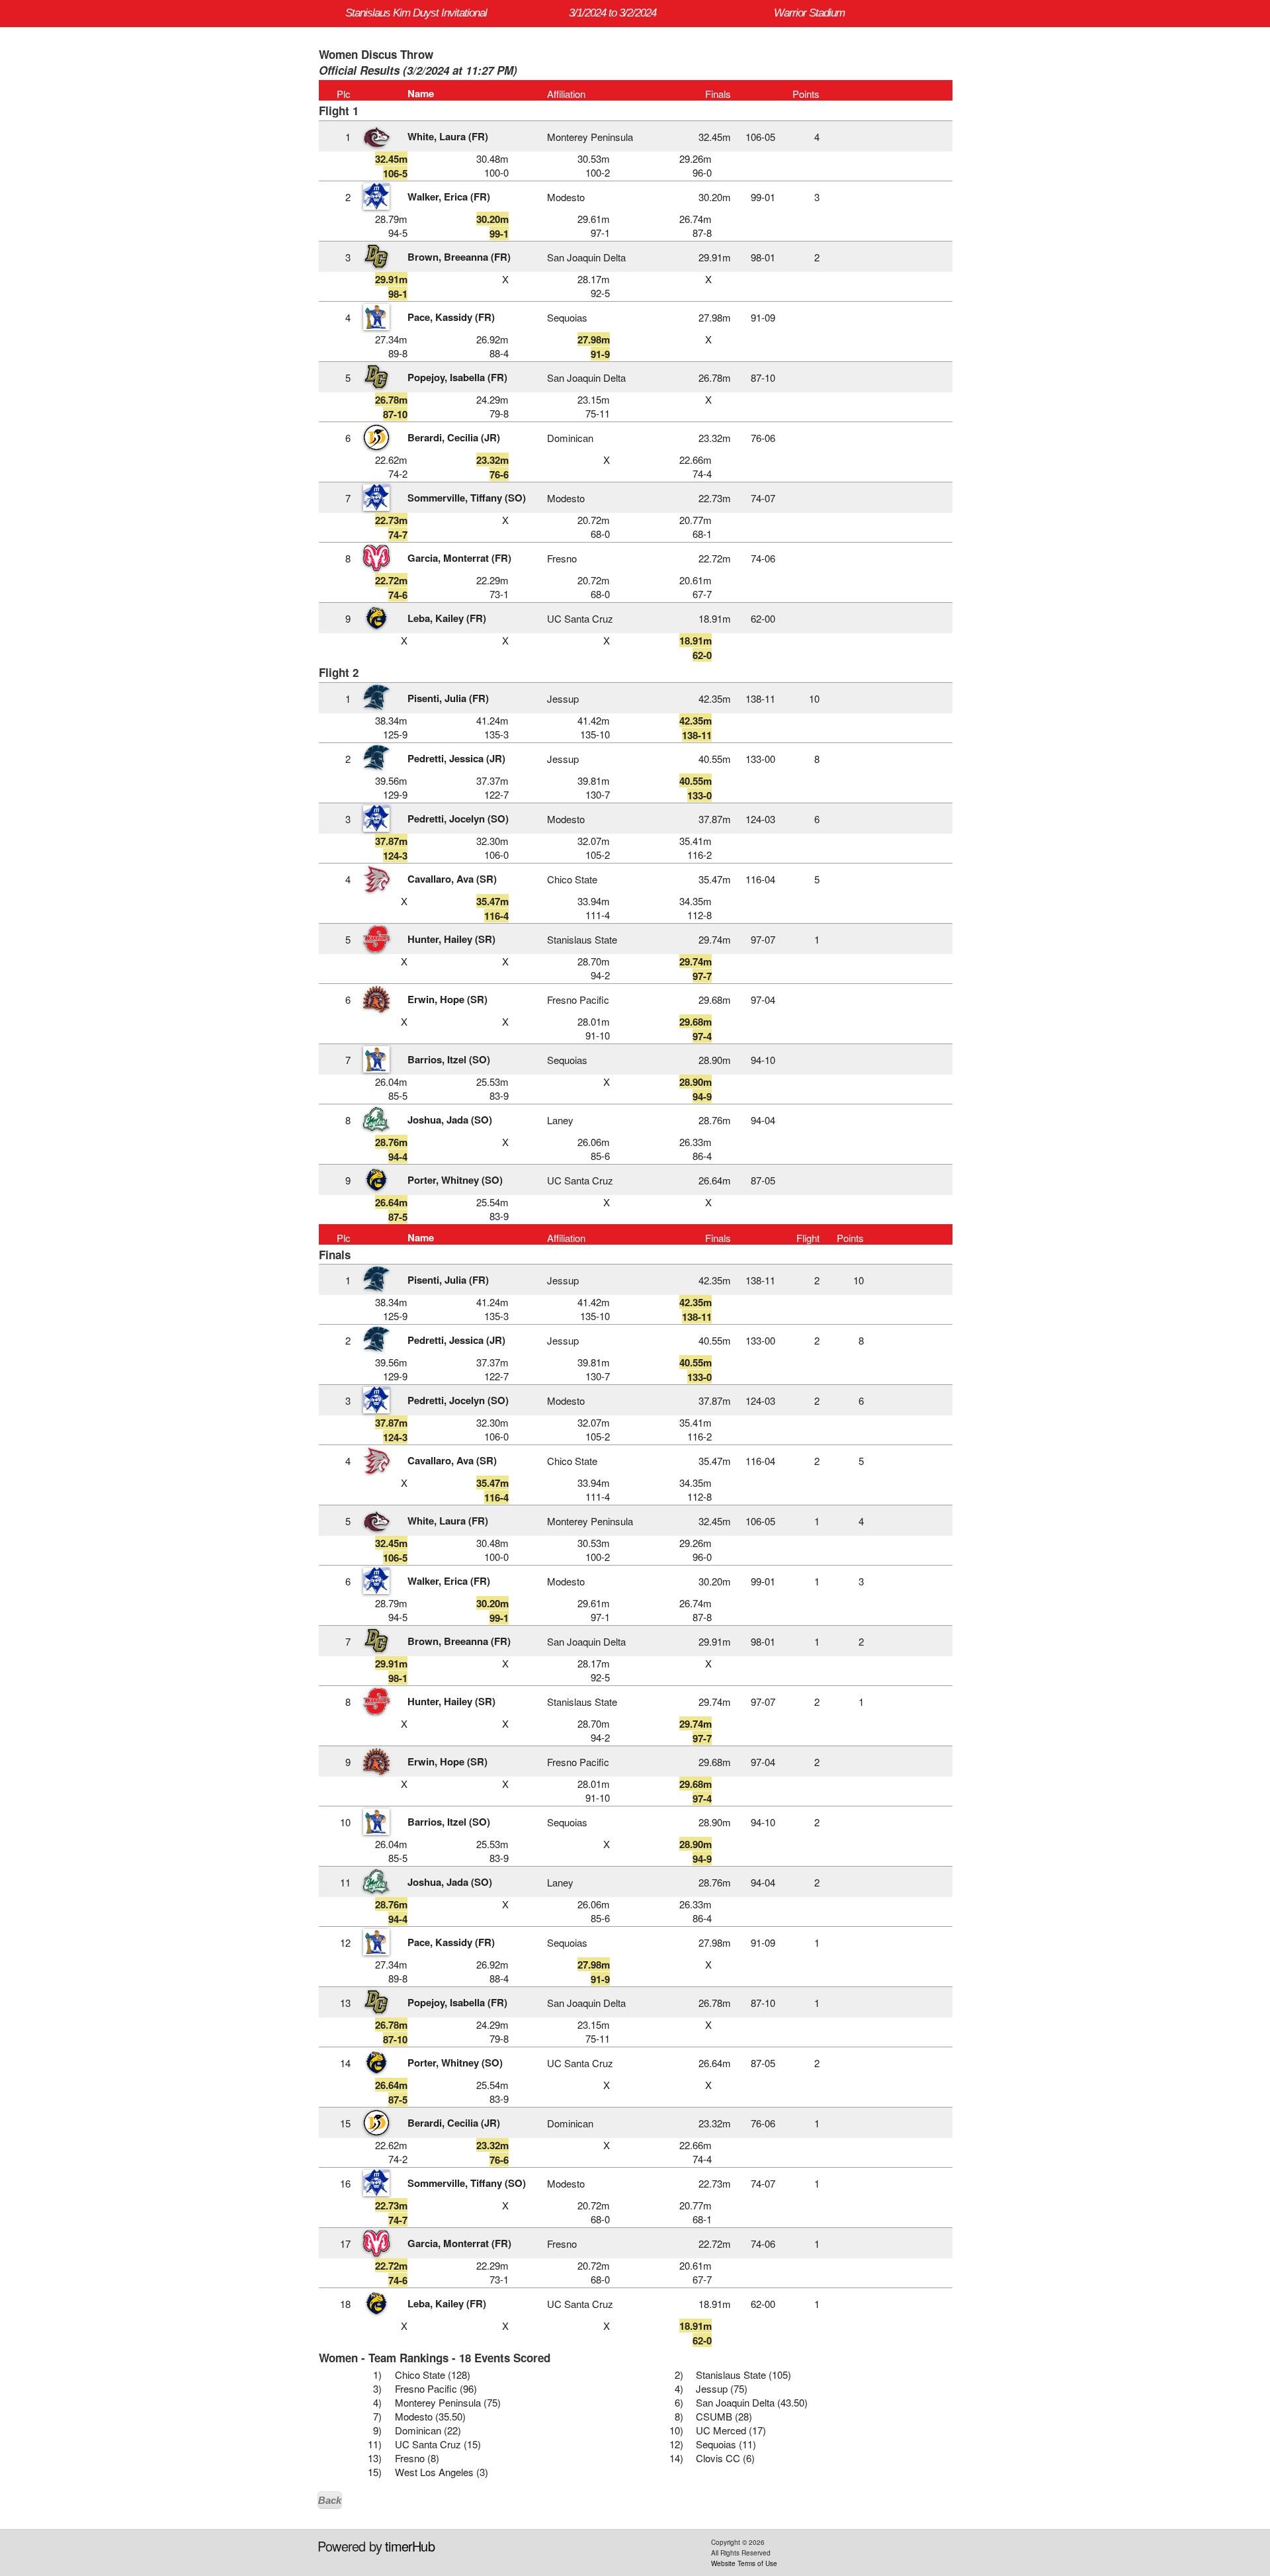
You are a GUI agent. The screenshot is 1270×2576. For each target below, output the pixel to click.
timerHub (410, 2546)
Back (330, 2500)
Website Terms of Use (744, 2563)
